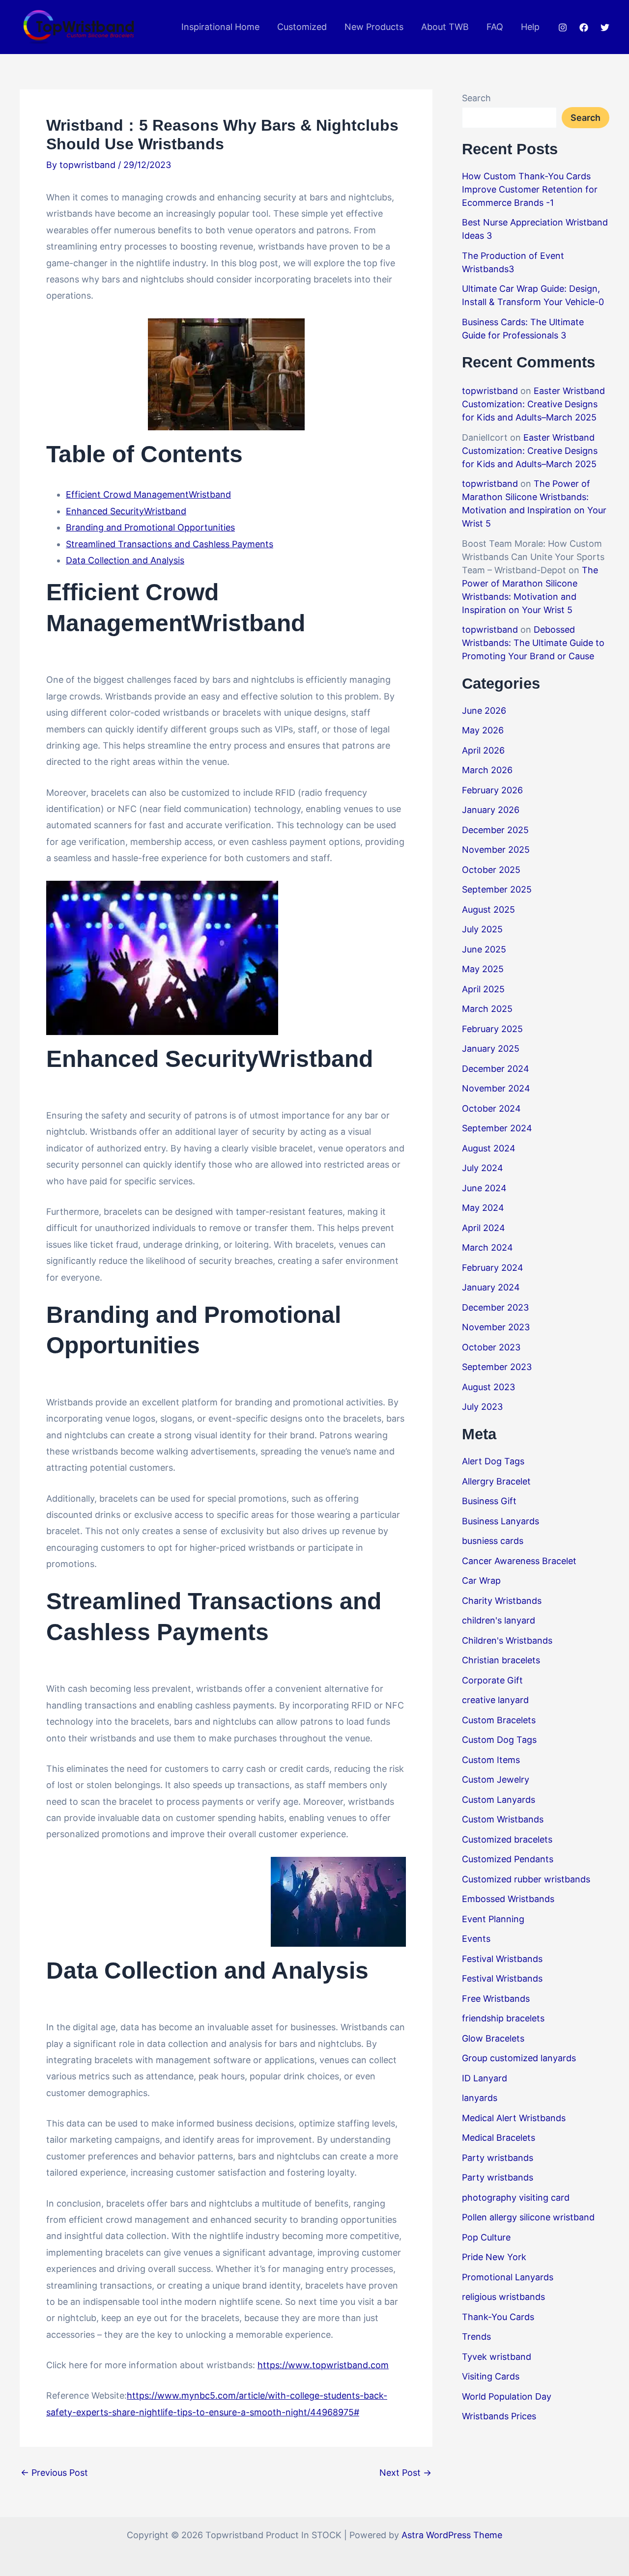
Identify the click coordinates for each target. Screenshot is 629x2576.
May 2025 (483, 969)
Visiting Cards (491, 2376)
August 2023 (488, 1387)
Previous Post (54, 2473)
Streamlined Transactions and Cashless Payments (170, 544)
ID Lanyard (485, 2078)
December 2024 (496, 1069)
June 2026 (484, 711)
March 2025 (487, 1009)
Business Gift (489, 1501)
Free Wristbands (496, 1999)
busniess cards (493, 1541)
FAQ (495, 27)
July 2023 (482, 1407)
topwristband (490, 391)
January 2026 (491, 810)
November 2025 (496, 850)
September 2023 (497, 1367)
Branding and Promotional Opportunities (150, 527)
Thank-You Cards (498, 2317)
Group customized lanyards (519, 2058)
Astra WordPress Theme (452, 2535)
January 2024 (491, 1287)
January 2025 (491, 1049)
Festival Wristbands (502, 1959)
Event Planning (493, 1919)
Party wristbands (498, 2158)
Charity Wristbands (502, 1601)
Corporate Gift (492, 1680)
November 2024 (496, 1088)
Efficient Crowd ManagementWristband (148, 494)
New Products (374, 27)
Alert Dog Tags (493, 1461)
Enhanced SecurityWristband (126, 511)
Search (476, 98)
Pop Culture (486, 2237)
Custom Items (491, 1760)
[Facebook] (584, 28)
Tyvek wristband (497, 2357)
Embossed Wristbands (508, 1899)
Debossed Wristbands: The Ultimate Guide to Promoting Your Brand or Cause (533, 643)
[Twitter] (605, 28)
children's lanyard (499, 1620)
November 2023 (496, 1327)
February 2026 (492, 790)
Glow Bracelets (493, 2038)
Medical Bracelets (499, 2138)
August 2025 (488, 910)
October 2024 (491, 1108)
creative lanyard (495, 1700)
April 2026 (483, 750)
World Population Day (507, 2396)
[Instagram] (563, 28)
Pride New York (494, 2257)
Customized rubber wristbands (526, 1879)
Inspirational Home (220, 27)
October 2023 (491, 1347)
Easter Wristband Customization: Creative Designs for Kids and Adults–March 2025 (533, 404)
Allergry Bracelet (496, 1481)
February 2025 (492, 1029)
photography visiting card (516, 2198)
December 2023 (495, 1307)
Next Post (405, 2473)
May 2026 (483, 730)
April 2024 (484, 1228)
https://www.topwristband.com (323, 2365)
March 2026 (487, 770)
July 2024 (483, 1168)
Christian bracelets (501, 1660)
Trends (476, 2337)
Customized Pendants (508, 1859)
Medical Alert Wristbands (514, 2118)
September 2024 (497, 1128)
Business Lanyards (500, 1521)
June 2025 (484, 949)
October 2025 (491, 870)
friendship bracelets (503, 2018)
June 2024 (484, 1188)
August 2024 (489, 1148)
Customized (302, 27)
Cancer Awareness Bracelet (519, 1561)
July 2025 (482, 929)
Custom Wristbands (503, 1819)
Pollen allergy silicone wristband (528, 2217)
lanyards (480, 2098)
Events (476, 1939)
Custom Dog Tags (499, 1740)
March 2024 (487, 1247)
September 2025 (497, 889)
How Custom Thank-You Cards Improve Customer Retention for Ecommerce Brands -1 (530, 189)
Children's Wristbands (507, 1640)
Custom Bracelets (499, 1720)
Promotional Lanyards (508, 2277)
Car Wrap (481, 1581)
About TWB (445, 27)
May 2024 (483, 1208)
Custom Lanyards (499, 1800)
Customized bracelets (507, 1839)
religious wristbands (503, 2297)
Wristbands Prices (499, 2416)
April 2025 (483, 989)
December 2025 (495, 830)
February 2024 (493, 1268)
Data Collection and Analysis (125, 560)
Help (530, 27)
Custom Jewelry (496, 1779)
